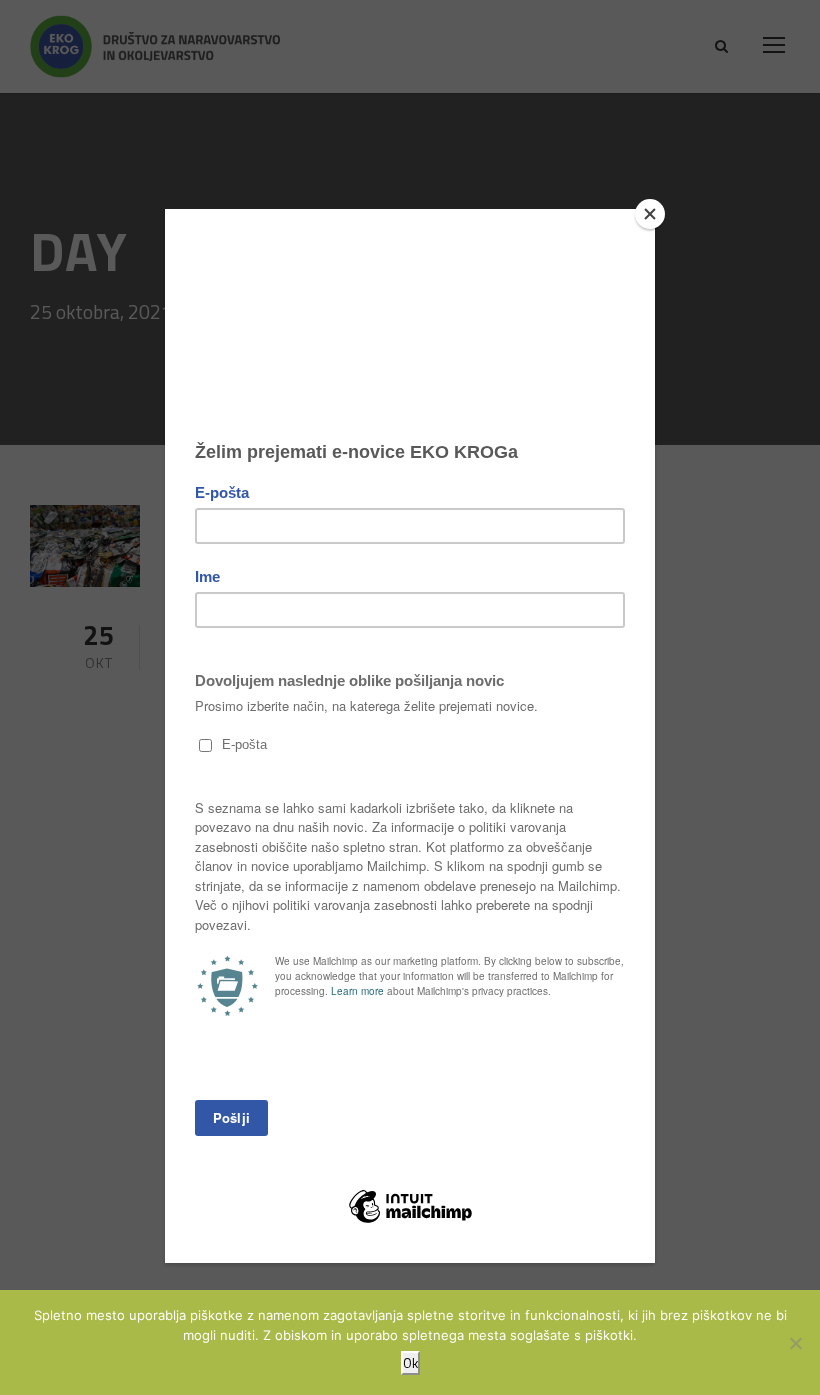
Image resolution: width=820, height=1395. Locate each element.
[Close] (650, 214)
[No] (795, 1343)
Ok (410, 1363)
